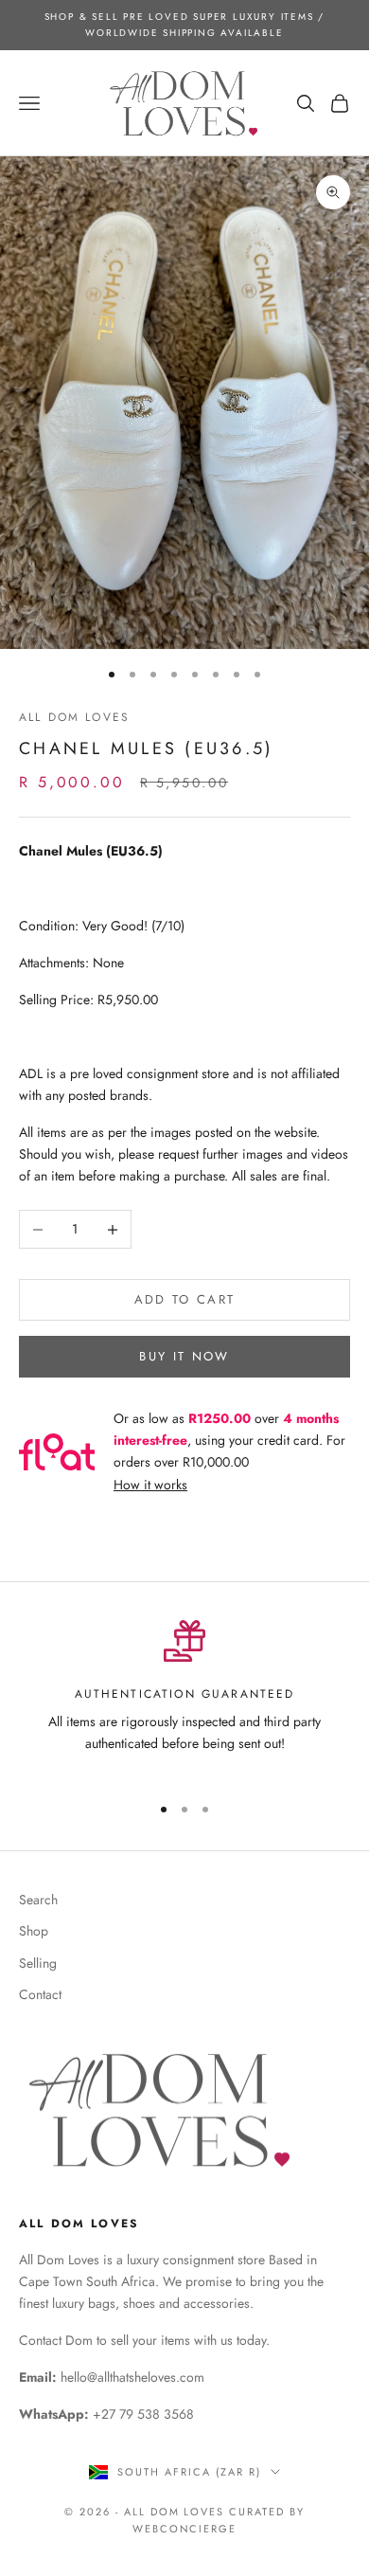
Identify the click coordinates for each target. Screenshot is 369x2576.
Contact (40, 1994)
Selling (38, 1963)
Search (38, 1900)
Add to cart (185, 1299)
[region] (184, 1699)
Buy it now (184, 1356)
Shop (34, 1931)
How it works (150, 1485)
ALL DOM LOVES (74, 717)
